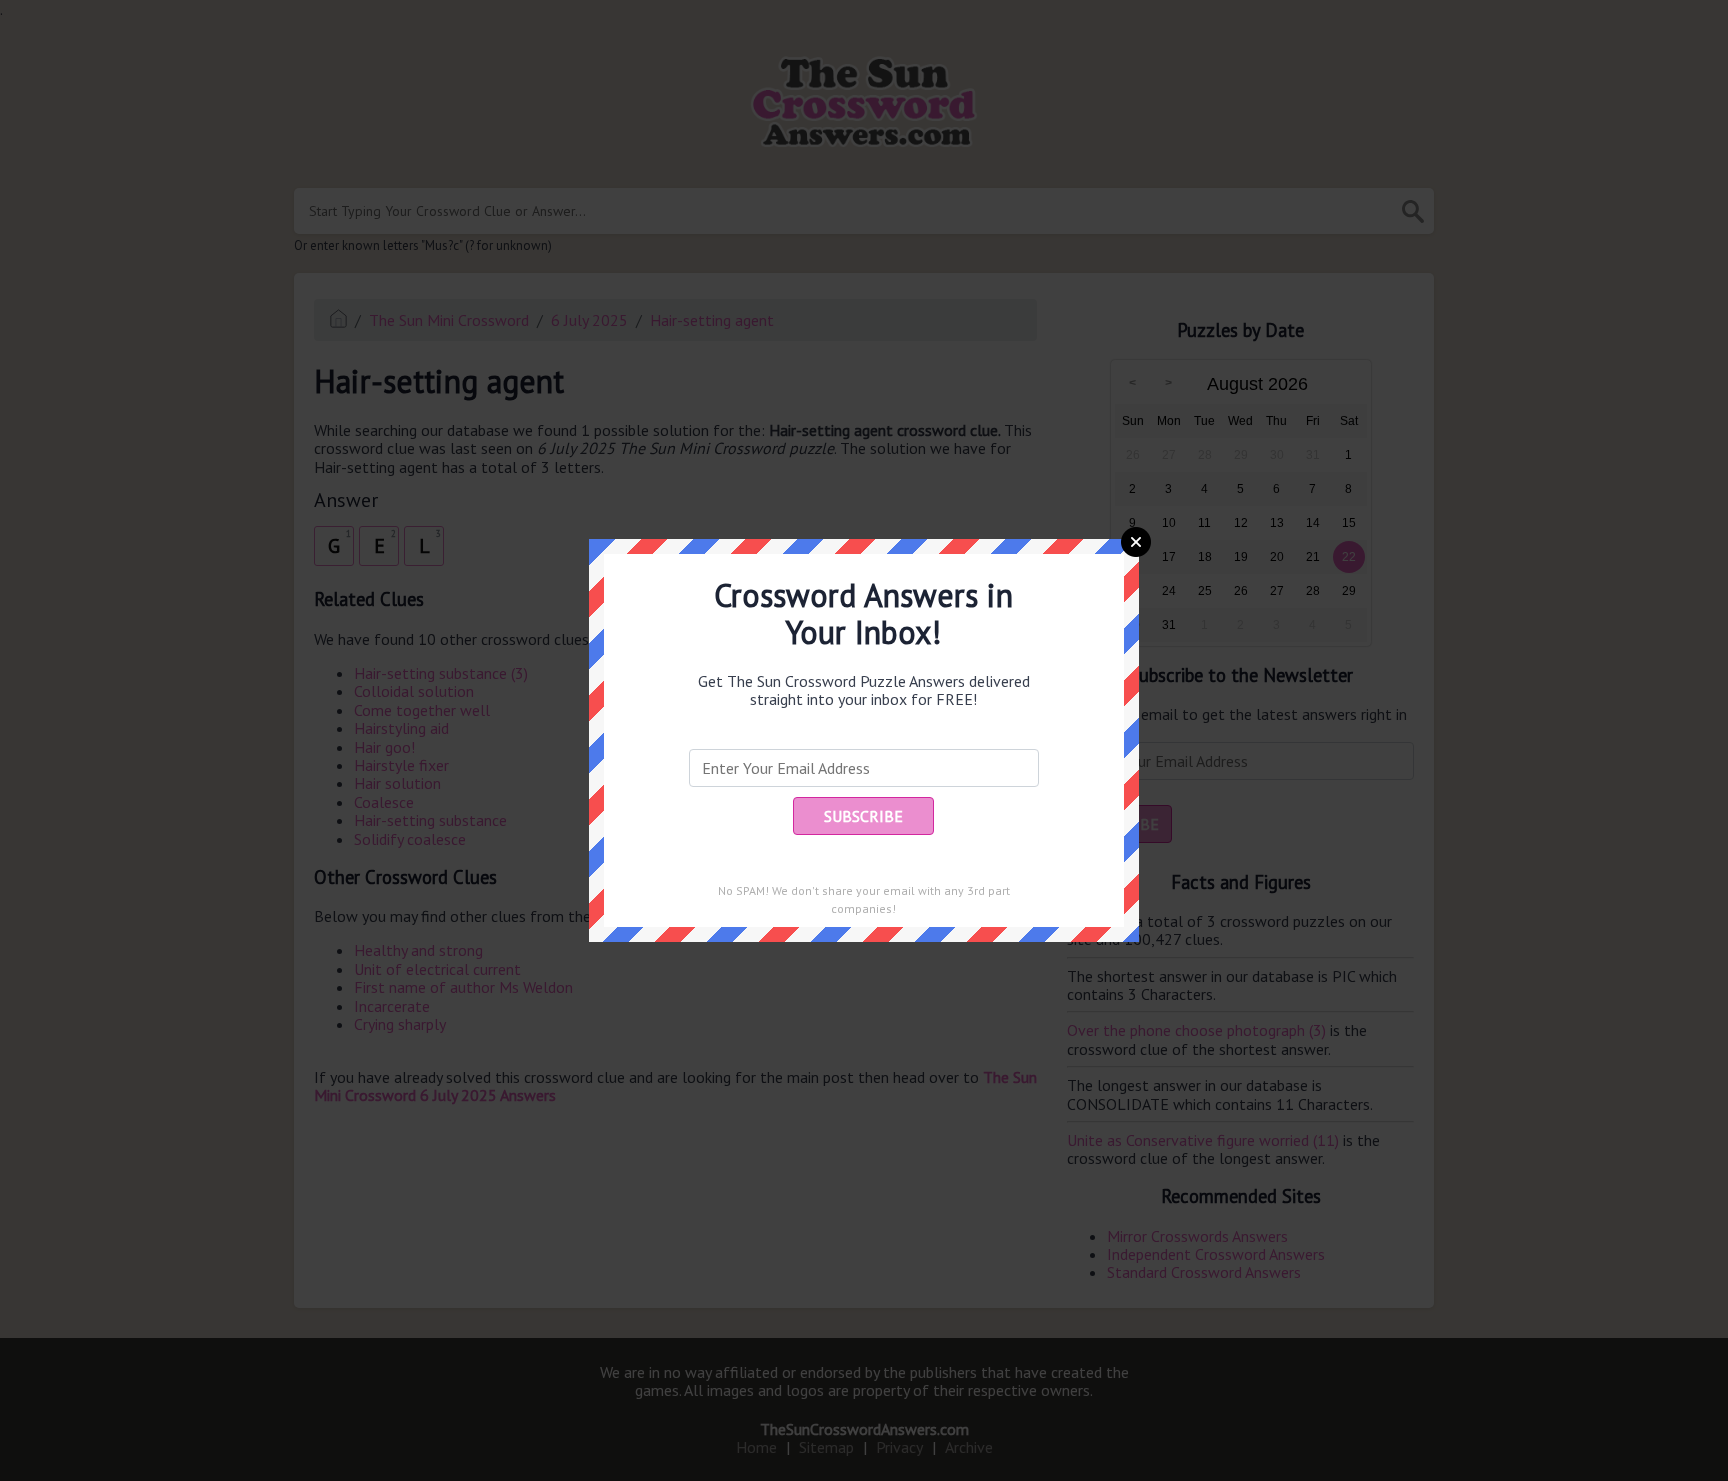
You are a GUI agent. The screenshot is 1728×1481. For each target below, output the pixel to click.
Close (1136, 542)
